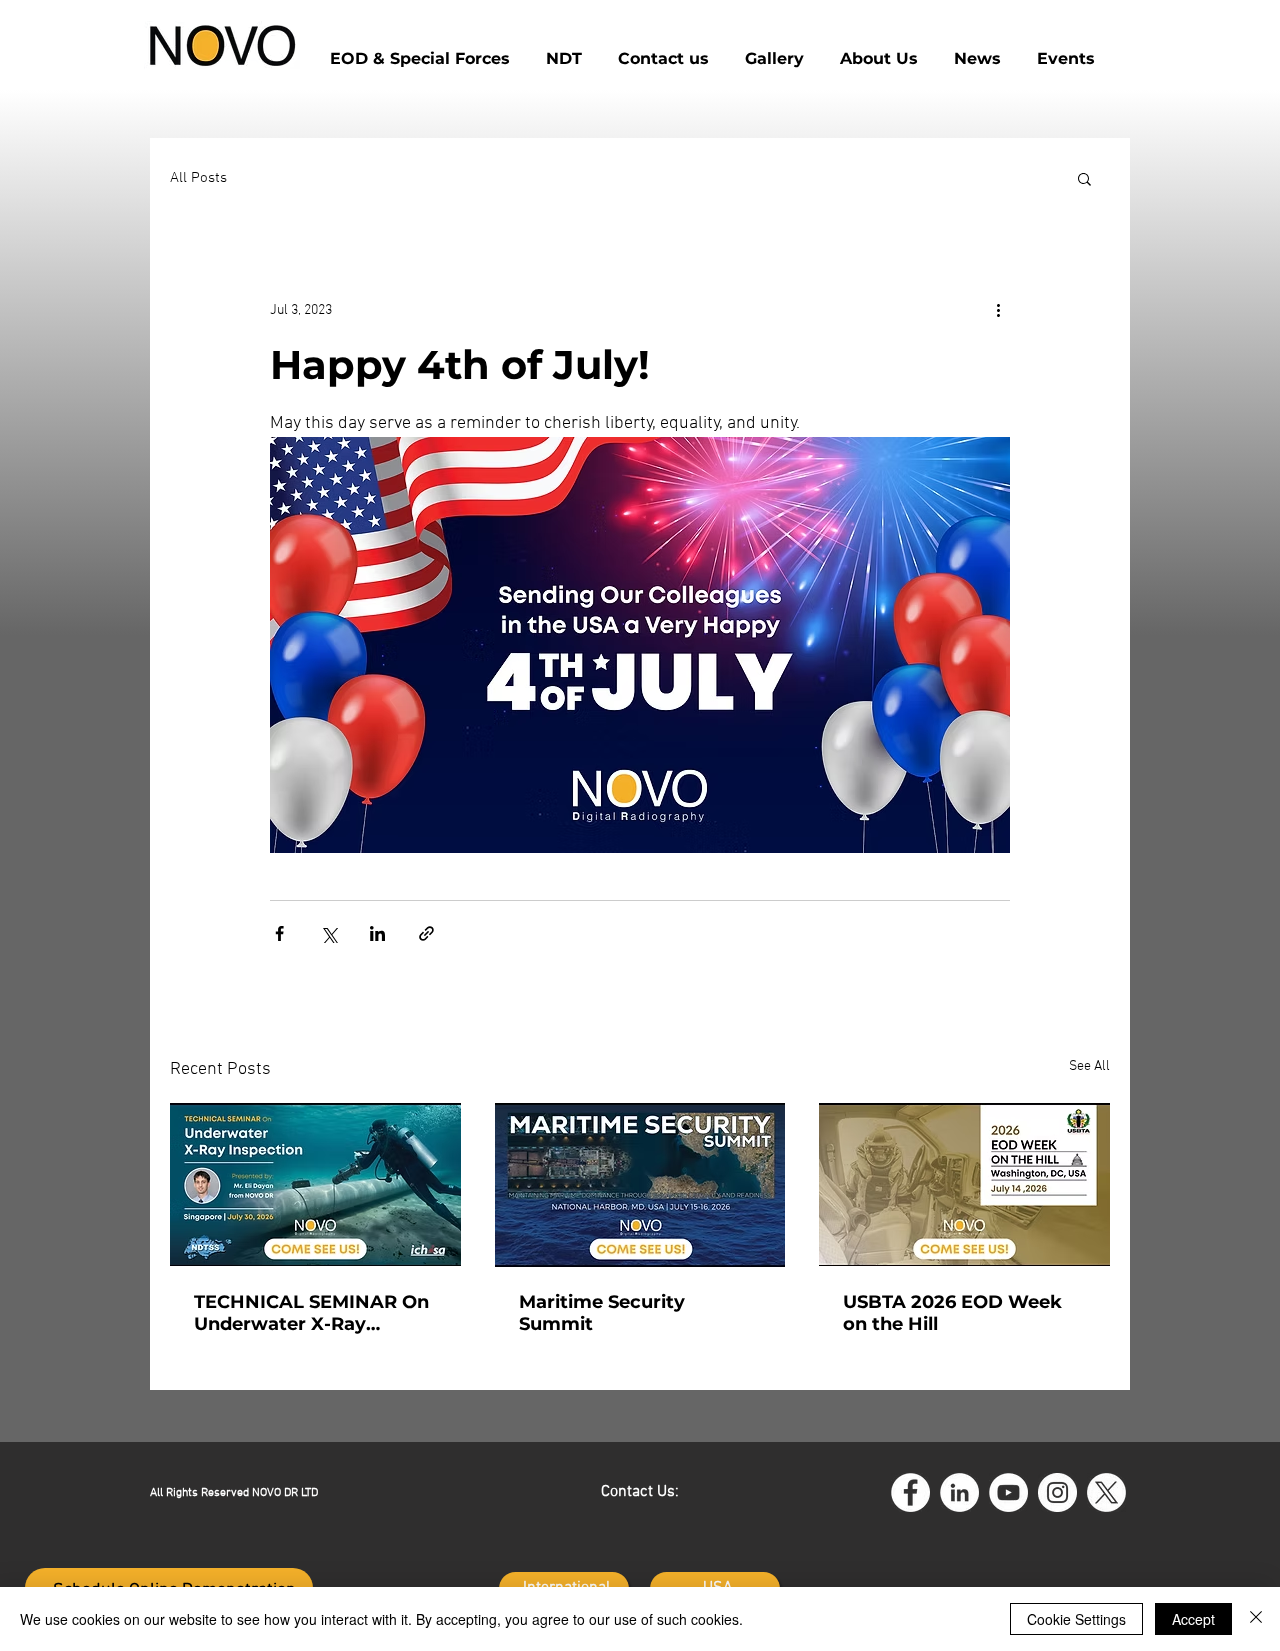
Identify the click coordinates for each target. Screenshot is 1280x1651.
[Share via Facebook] (279, 933)
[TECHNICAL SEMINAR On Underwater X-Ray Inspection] (315, 1184)
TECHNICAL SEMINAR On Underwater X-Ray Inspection (311, 1313)
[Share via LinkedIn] (377, 933)
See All (1089, 1066)
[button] (663, 50)
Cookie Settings (1076, 1619)
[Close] (1256, 1619)
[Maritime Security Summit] (640, 1185)
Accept (1193, 1619)
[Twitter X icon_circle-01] (1106, 1492)
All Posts (198, 178)
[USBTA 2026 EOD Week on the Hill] (964, 1184)
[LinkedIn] (959, 1492)
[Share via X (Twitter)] (328, 933)
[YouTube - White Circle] (1008, 1492)
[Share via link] (426, 933)
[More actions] (998, 310)
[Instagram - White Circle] (1057, 1492)
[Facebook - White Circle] (910, 1492)
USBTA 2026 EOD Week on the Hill (952, 1313)
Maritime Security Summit (602, 1313)
